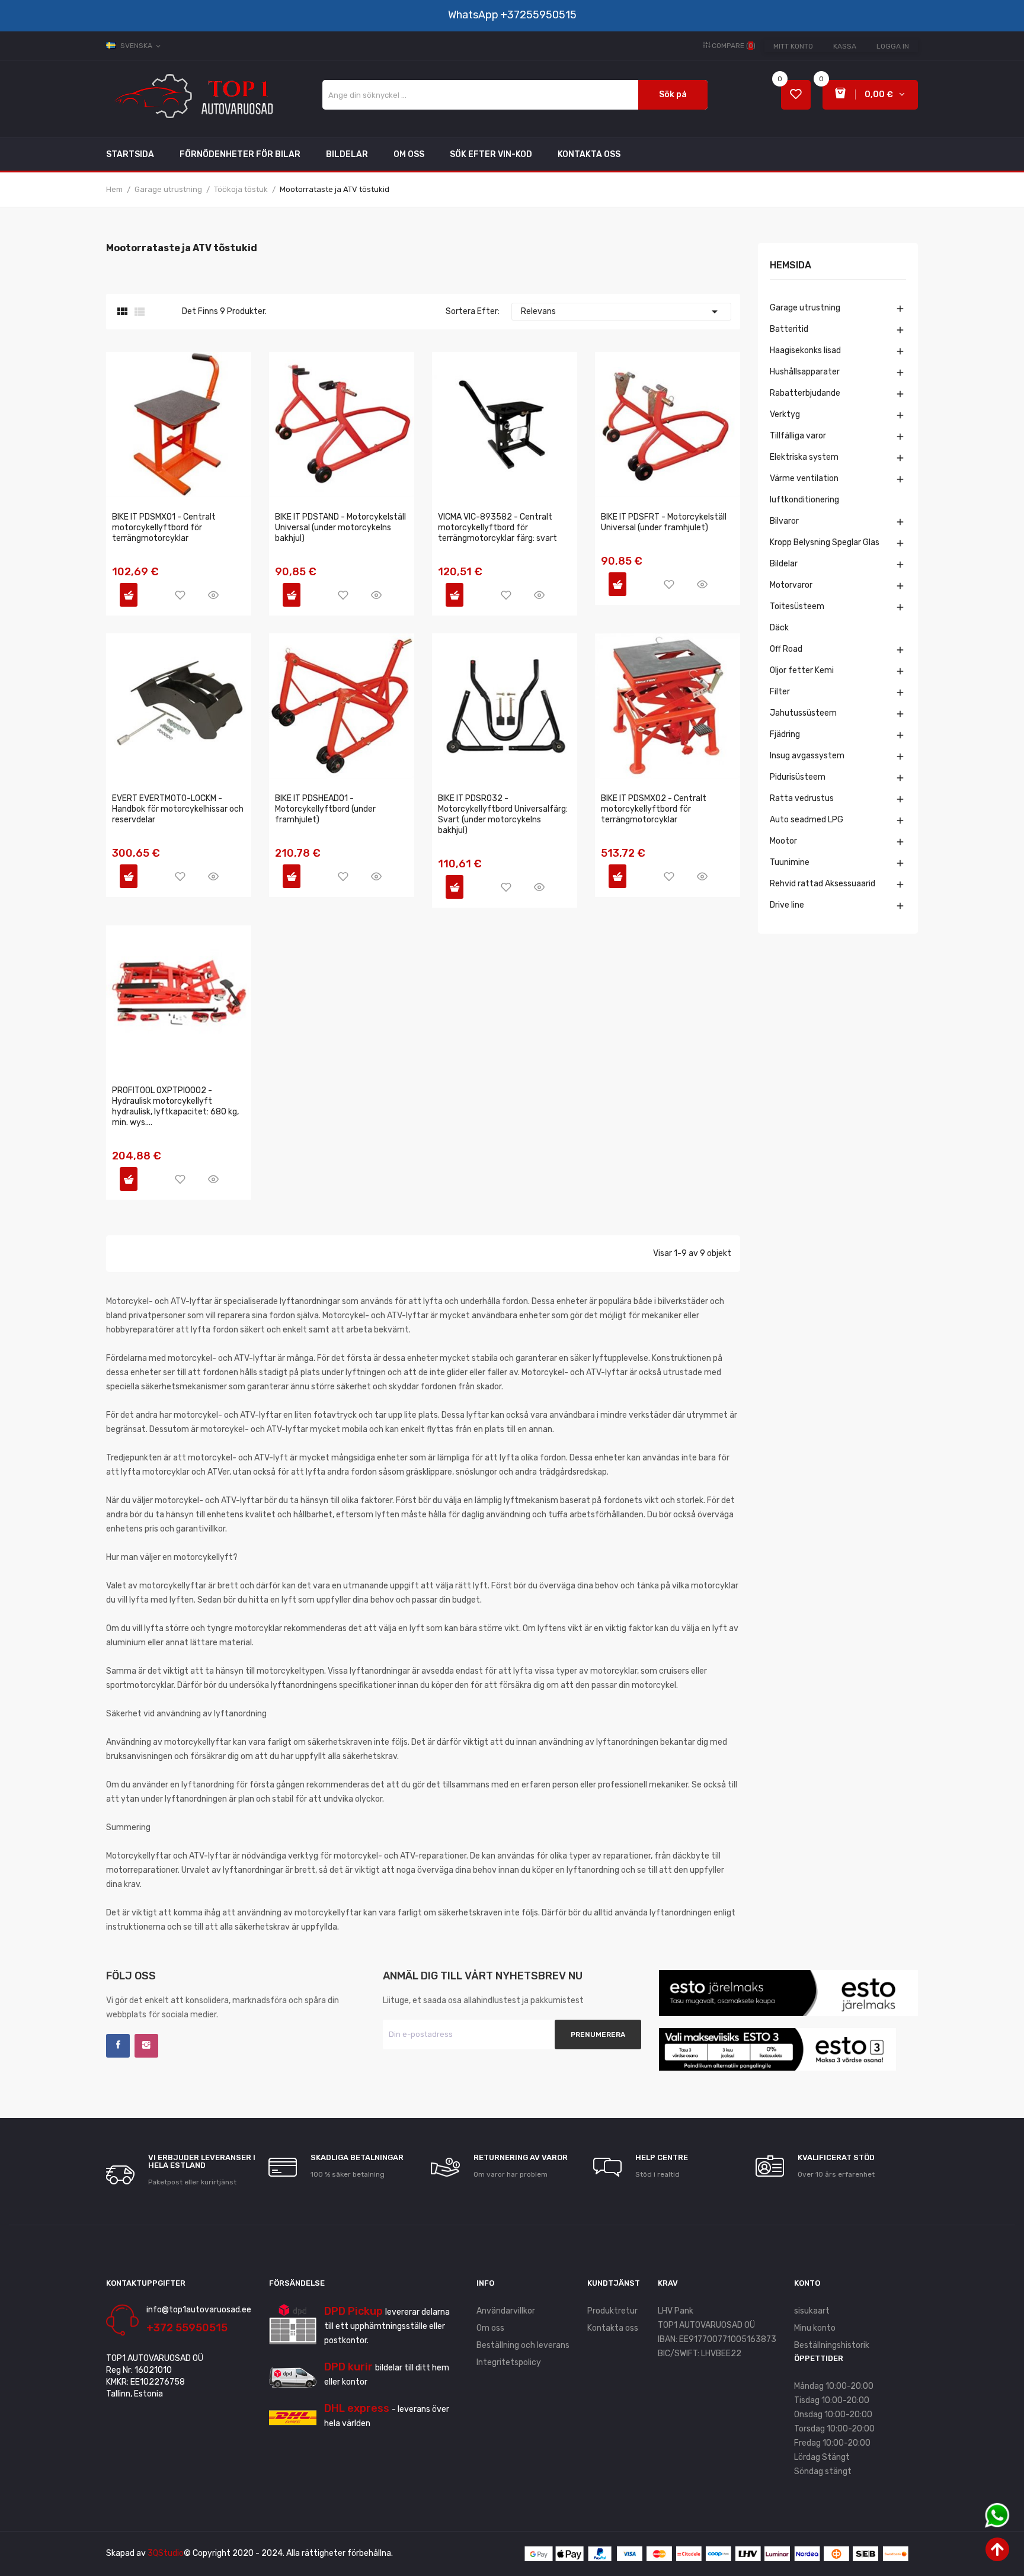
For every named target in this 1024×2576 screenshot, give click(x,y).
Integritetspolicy (509, 2362)
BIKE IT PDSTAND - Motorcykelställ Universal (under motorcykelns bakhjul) (340, 528)
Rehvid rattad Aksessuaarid (823, 884)
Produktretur (612, 2311)
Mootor (783, 841)
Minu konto (815, 2328)
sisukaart (812, 2311)
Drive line (787, 905)
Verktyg (785, 414)
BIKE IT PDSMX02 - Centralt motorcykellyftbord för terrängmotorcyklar (654, 809)
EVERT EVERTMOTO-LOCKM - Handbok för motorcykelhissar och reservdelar (178, 809)
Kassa (845, 46)
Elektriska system (804, 457)
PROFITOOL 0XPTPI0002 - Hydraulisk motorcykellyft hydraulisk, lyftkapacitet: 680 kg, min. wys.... (175, 1106)
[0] (796, 95)
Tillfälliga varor (798, 436)
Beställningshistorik (832, 2345)
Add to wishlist (180, 595)
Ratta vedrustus (802, 798)
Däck (779, 628)
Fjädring (785, 734)
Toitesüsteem (797, 606)
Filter (780, 692)
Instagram (146, 2046)
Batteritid (789, 329)
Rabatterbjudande (805, 393)
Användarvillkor (506, 2311)
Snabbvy (213, 595)
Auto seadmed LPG (807, 820)
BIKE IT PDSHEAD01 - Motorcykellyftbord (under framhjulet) (325, 809)
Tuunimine (790, 862)
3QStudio (166, 2553)
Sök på (673, 94)
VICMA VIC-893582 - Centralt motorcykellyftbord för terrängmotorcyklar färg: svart (497, 528)
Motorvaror (791, 585)
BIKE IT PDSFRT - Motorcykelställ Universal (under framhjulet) (664, 522)
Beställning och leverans (523, 2345)
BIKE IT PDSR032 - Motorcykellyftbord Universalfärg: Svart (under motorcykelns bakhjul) (503, 814)
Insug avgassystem (807, 756)
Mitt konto (793, 46)
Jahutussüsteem (803, 713)
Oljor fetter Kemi (802, 670)
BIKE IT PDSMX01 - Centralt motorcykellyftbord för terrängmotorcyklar (164, 528)
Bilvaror (784, 521)
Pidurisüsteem (798, 777)
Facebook (118, 2046)
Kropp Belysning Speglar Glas (825, 542)
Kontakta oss (613, 2328)
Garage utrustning (805, 308)
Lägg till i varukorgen (129, 595)
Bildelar (784, 564)
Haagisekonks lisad (805, 350)
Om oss (490, 2328)
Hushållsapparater (805, 372)
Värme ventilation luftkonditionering (804, 489)
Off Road (786, 649)
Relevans (621, 312)
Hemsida (791, 266)
